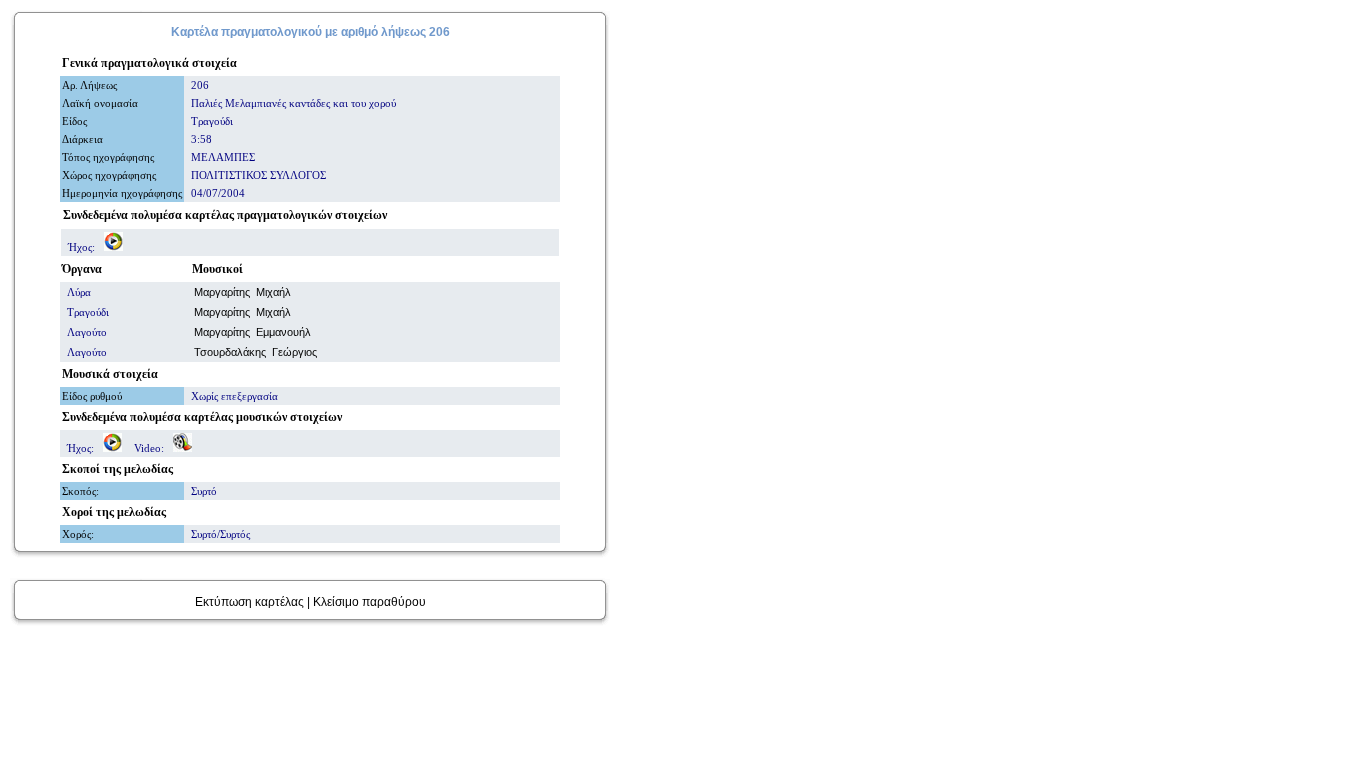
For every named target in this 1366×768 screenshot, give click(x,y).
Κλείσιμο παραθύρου (369, 602)
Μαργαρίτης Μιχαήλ (242, 292)
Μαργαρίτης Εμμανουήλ (252, 332)
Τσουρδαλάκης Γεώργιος (255, 352)
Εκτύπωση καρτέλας (249, 602)
